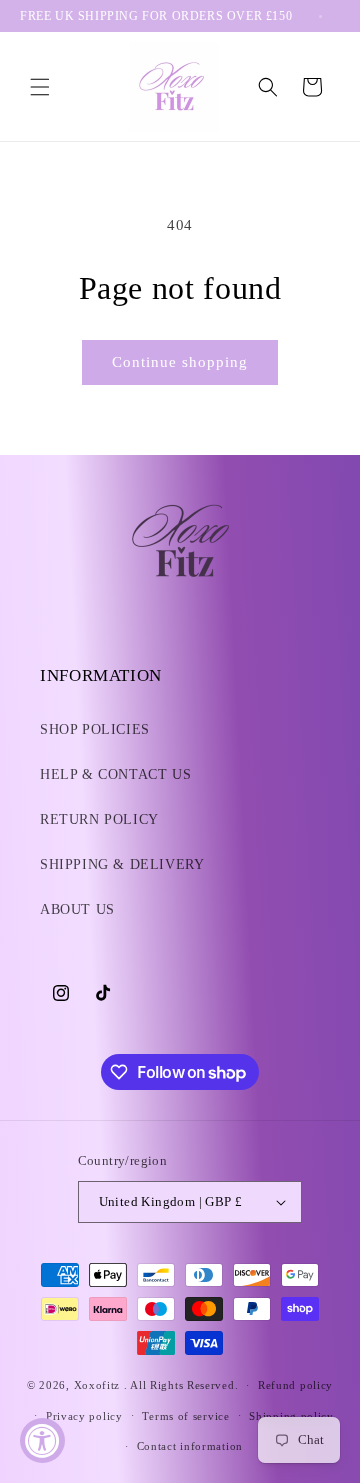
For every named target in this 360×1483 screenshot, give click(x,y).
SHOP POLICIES (95, 729)
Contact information (190, 1446)
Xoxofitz (99, 1385)
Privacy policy (84, 1416)
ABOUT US (77, 909)
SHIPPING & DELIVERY (122, 864)
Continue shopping (180, 362)
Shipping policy (291, 1416)
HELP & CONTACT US (115, 774)
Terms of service (185, 1416)
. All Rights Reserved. (181, 1385)
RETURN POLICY (99, 819)
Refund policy (295, 1385)
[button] (40, 87)
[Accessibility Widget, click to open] (42, 1440)
